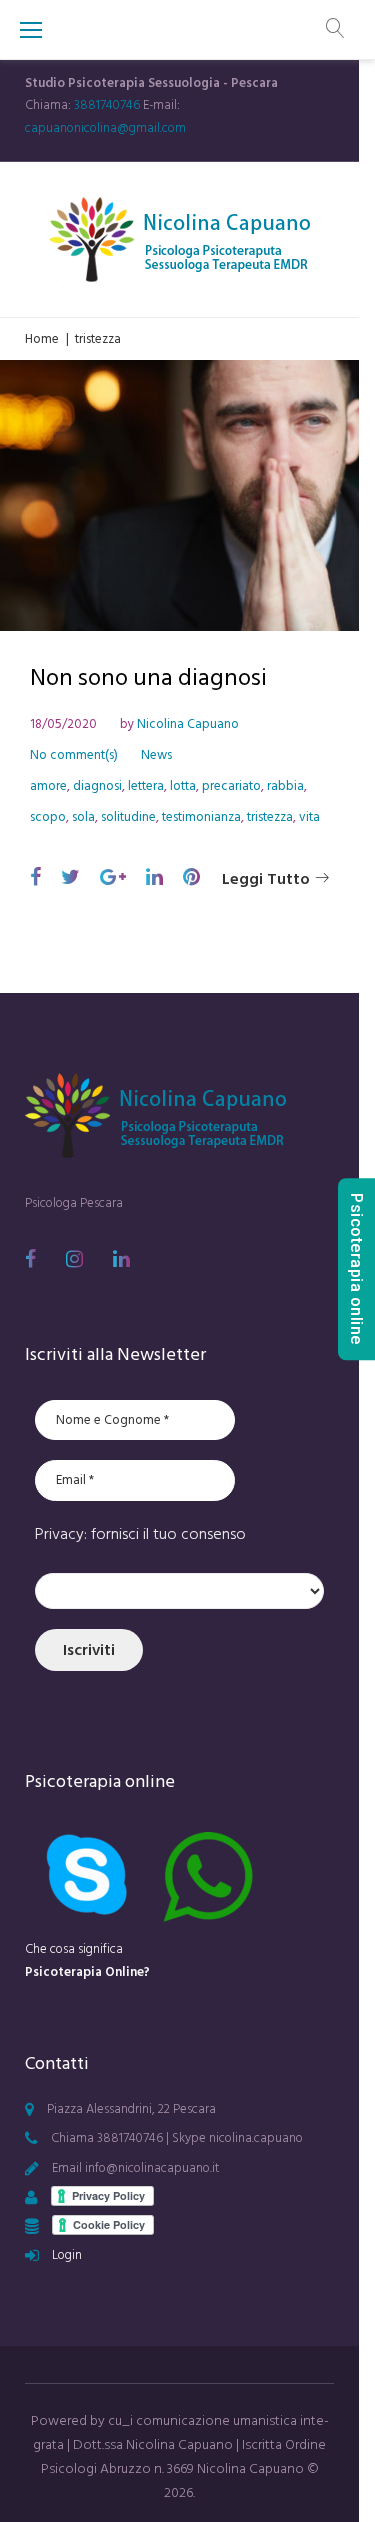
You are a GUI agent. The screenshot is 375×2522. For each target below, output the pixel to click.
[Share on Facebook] (35, 878)
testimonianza (201, 817)
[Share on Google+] (113, 878)
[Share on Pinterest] (191, 878)
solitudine (128, 817)
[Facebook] (30, 1259)
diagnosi (97, 786)
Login (67, 2255)
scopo (48, 817)
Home (42, 339)
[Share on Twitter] (70, 878)
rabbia (285, 786)
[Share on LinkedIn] (154, 878)
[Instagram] (74, 1259)
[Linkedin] (121, 1259)
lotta (183, 786)
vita (309, 817)
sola (83, 817)
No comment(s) (74, 755)
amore (48, 786)
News (156, 755)
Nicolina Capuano (188, 724)
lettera (146, 786)
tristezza (270, 817)
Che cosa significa (87, 1960)
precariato (231, 786)
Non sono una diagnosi (148, 677)
